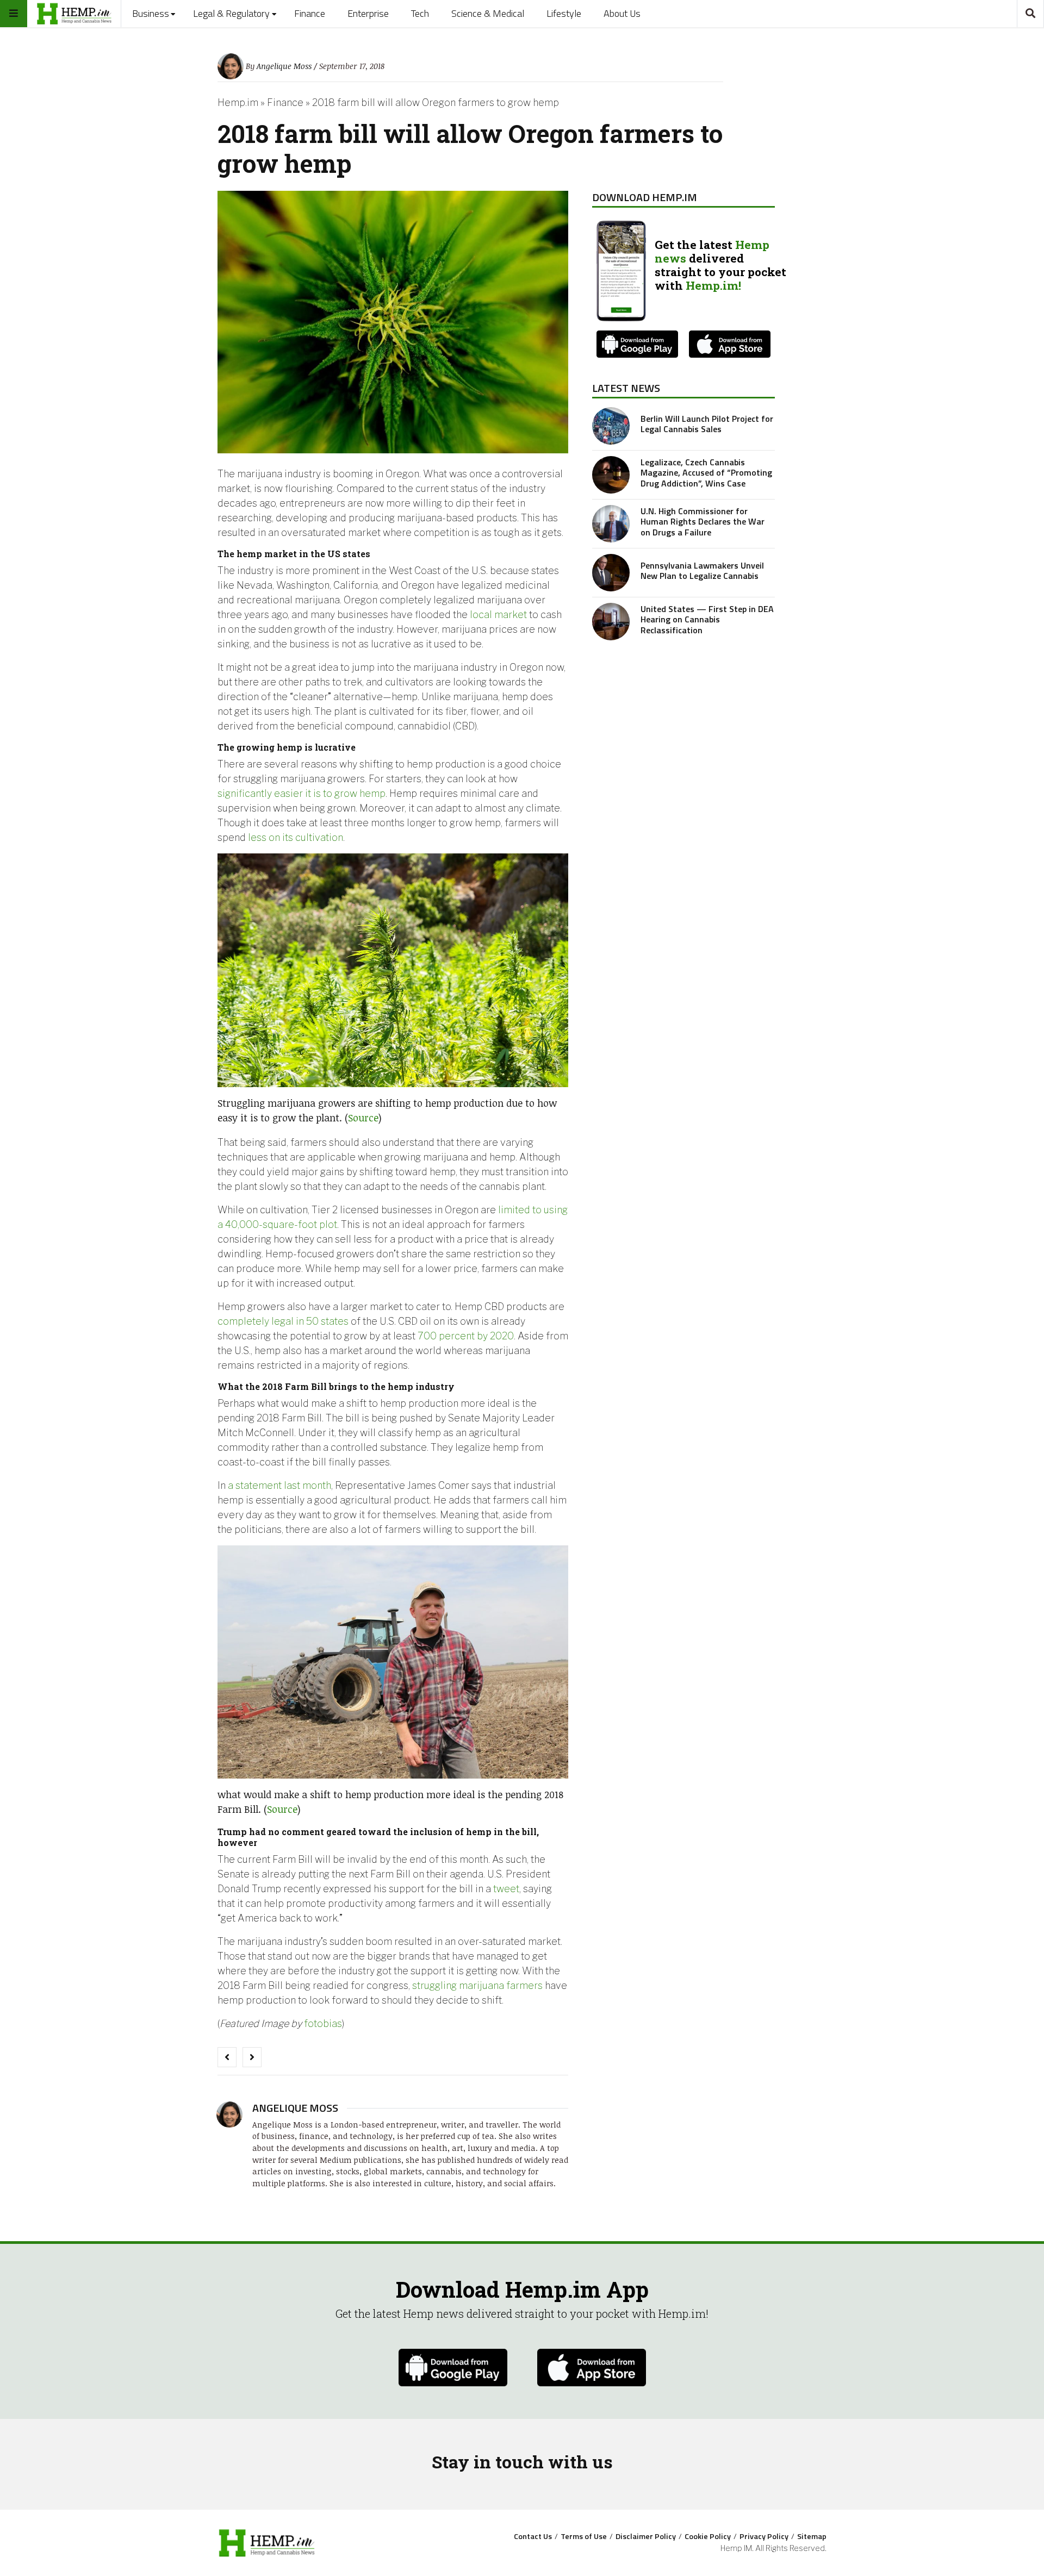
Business (151, 13)
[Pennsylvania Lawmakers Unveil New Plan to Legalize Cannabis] (611, 573)
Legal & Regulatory (231, 13)
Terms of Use (584, 2536)
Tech (420, 13)
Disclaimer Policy (646, 2536)
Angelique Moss (284, 66)
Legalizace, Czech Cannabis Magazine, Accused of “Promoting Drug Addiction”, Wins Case (706, 472)
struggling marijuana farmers (477, 1985)
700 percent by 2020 (466, 1336)
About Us (622, 13)
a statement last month (279, 1485)
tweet (506, 1889)
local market (498, 615)
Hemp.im (238, 102)
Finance (310, 13)
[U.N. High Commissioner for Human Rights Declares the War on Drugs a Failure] (611, 524)
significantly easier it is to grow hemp (302, 793)
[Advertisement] (683, 729)
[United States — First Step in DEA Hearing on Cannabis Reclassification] (611, 622)
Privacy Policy (764, 2536)
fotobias (323, 2023)
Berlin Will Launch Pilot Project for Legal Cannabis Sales (707, 424)
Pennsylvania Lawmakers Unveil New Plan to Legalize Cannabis (702, 570)
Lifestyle (564, 13)
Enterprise (368, 13)
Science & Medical (488, 13)
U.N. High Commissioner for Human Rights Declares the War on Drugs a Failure (703, 521)
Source (363, 1118)
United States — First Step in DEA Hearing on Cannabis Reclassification (707, 619)
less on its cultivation (296, 837)
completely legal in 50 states (283, 1321)
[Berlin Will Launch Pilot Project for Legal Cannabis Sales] (611, 426)
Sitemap (812, 2536)
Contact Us (533, 2536)
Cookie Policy (708, 2536)
